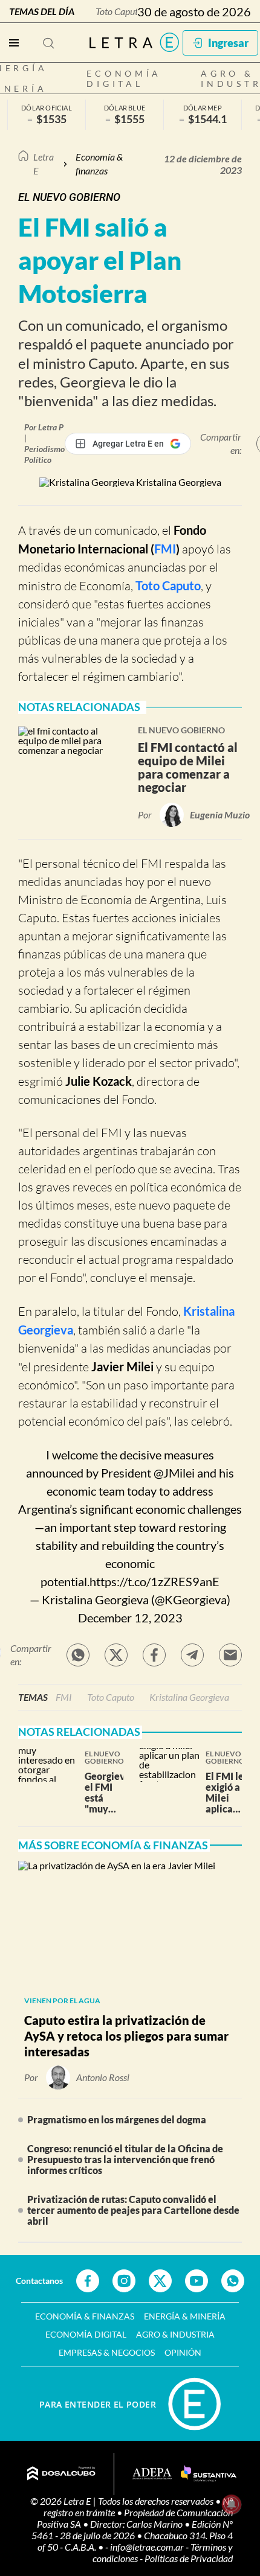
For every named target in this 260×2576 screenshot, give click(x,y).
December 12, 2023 (130, 1618)
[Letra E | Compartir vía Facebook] (154, 1655)
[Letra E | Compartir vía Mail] (230, 1655)
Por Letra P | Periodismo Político (44, 443)
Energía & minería (185, 2316)
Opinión (183, 2352)
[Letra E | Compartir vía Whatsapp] (78, 1655)
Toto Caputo (119, 11)
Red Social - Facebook (88, 2281)
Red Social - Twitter (160, 2281)
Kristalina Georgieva (189, 1697)
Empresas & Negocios (107, 2352)
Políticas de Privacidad (189, 2558)
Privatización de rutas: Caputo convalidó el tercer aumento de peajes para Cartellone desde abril (133, 2210)
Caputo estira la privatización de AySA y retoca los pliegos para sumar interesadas (126, 2036)
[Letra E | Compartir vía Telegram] (192, 1655)
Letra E (44, 163)
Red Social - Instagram (124, 2281)
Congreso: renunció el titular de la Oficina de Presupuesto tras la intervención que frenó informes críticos (125, 2159)
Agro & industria (175, 2334)
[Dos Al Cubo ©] (61, 2474)
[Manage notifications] (232, 2504)
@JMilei (174, 1473)
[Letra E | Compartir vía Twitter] (116, 1655)
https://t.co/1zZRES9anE (154, 1581)
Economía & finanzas (99, 163)
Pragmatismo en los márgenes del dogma (117, 2119)
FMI (165, 549)
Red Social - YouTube (197, 2281)
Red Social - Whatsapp (233, 2281)
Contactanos (39, 2281)
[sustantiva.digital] (209, 2474)
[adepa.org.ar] (152, 2474)
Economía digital (124, 78)
